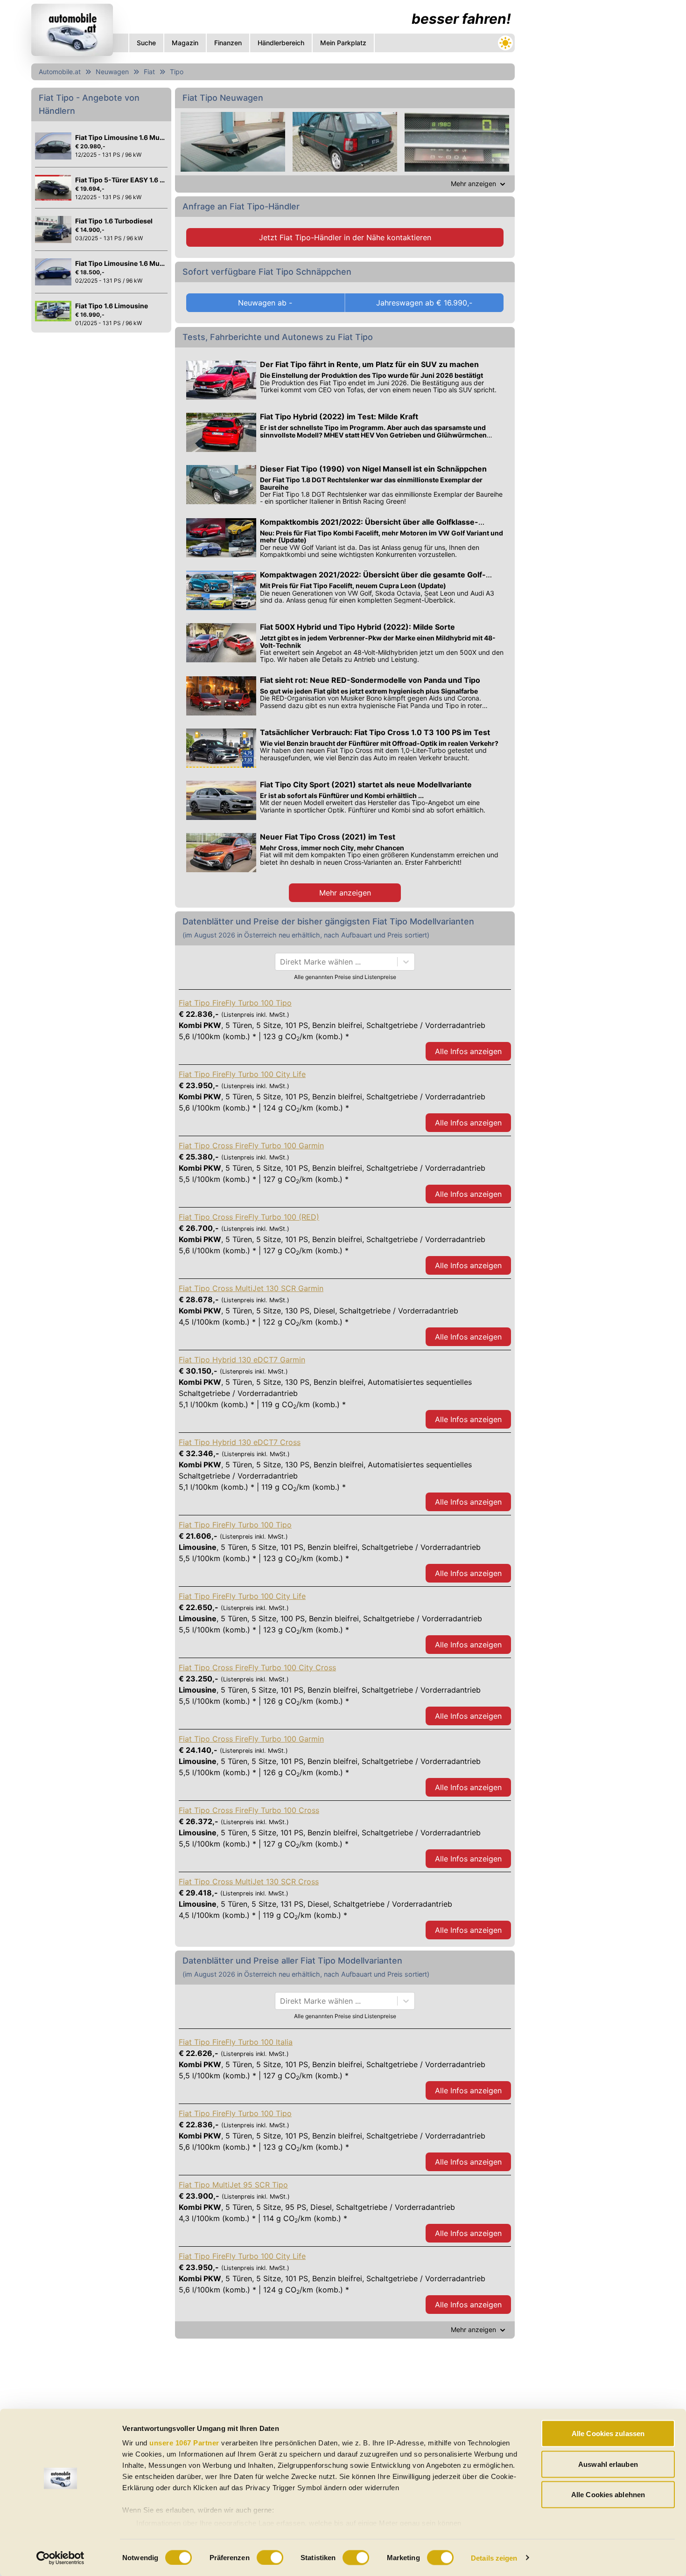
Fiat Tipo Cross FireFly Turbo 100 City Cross (257, 1667)
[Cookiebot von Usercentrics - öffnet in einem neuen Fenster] (60, 2558)
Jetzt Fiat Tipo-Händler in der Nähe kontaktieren (345, 237)
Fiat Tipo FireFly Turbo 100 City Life (242, 1074)
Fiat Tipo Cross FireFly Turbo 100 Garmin (251, 1146)
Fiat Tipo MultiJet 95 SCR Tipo (233, 2185)
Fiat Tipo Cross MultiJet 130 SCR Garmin (251, 1288)
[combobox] (281, 962)
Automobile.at (60, 72)
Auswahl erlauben (608, 2464)
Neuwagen (112, 72)
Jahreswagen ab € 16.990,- (424, 303)
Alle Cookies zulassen (608, 2434)
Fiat (149, 72)
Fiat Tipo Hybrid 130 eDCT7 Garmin (242, 1360)
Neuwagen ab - (265, 303)
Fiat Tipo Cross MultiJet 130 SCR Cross (249, 1882)
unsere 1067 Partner (184, 2443)
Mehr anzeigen (345, 893)
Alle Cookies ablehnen (608, 2495)
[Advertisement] (588, 140)
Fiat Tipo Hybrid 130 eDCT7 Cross (240, 1442)
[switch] (270, 2557)
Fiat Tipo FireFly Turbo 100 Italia (236, 2042)
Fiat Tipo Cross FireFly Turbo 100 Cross (249, 1810)
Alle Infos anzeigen (468, 1051)
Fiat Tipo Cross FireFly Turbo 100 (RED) (249, 1217)
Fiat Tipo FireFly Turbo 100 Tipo (235, 1003)
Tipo (177, 72)
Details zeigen (494, 2558)
